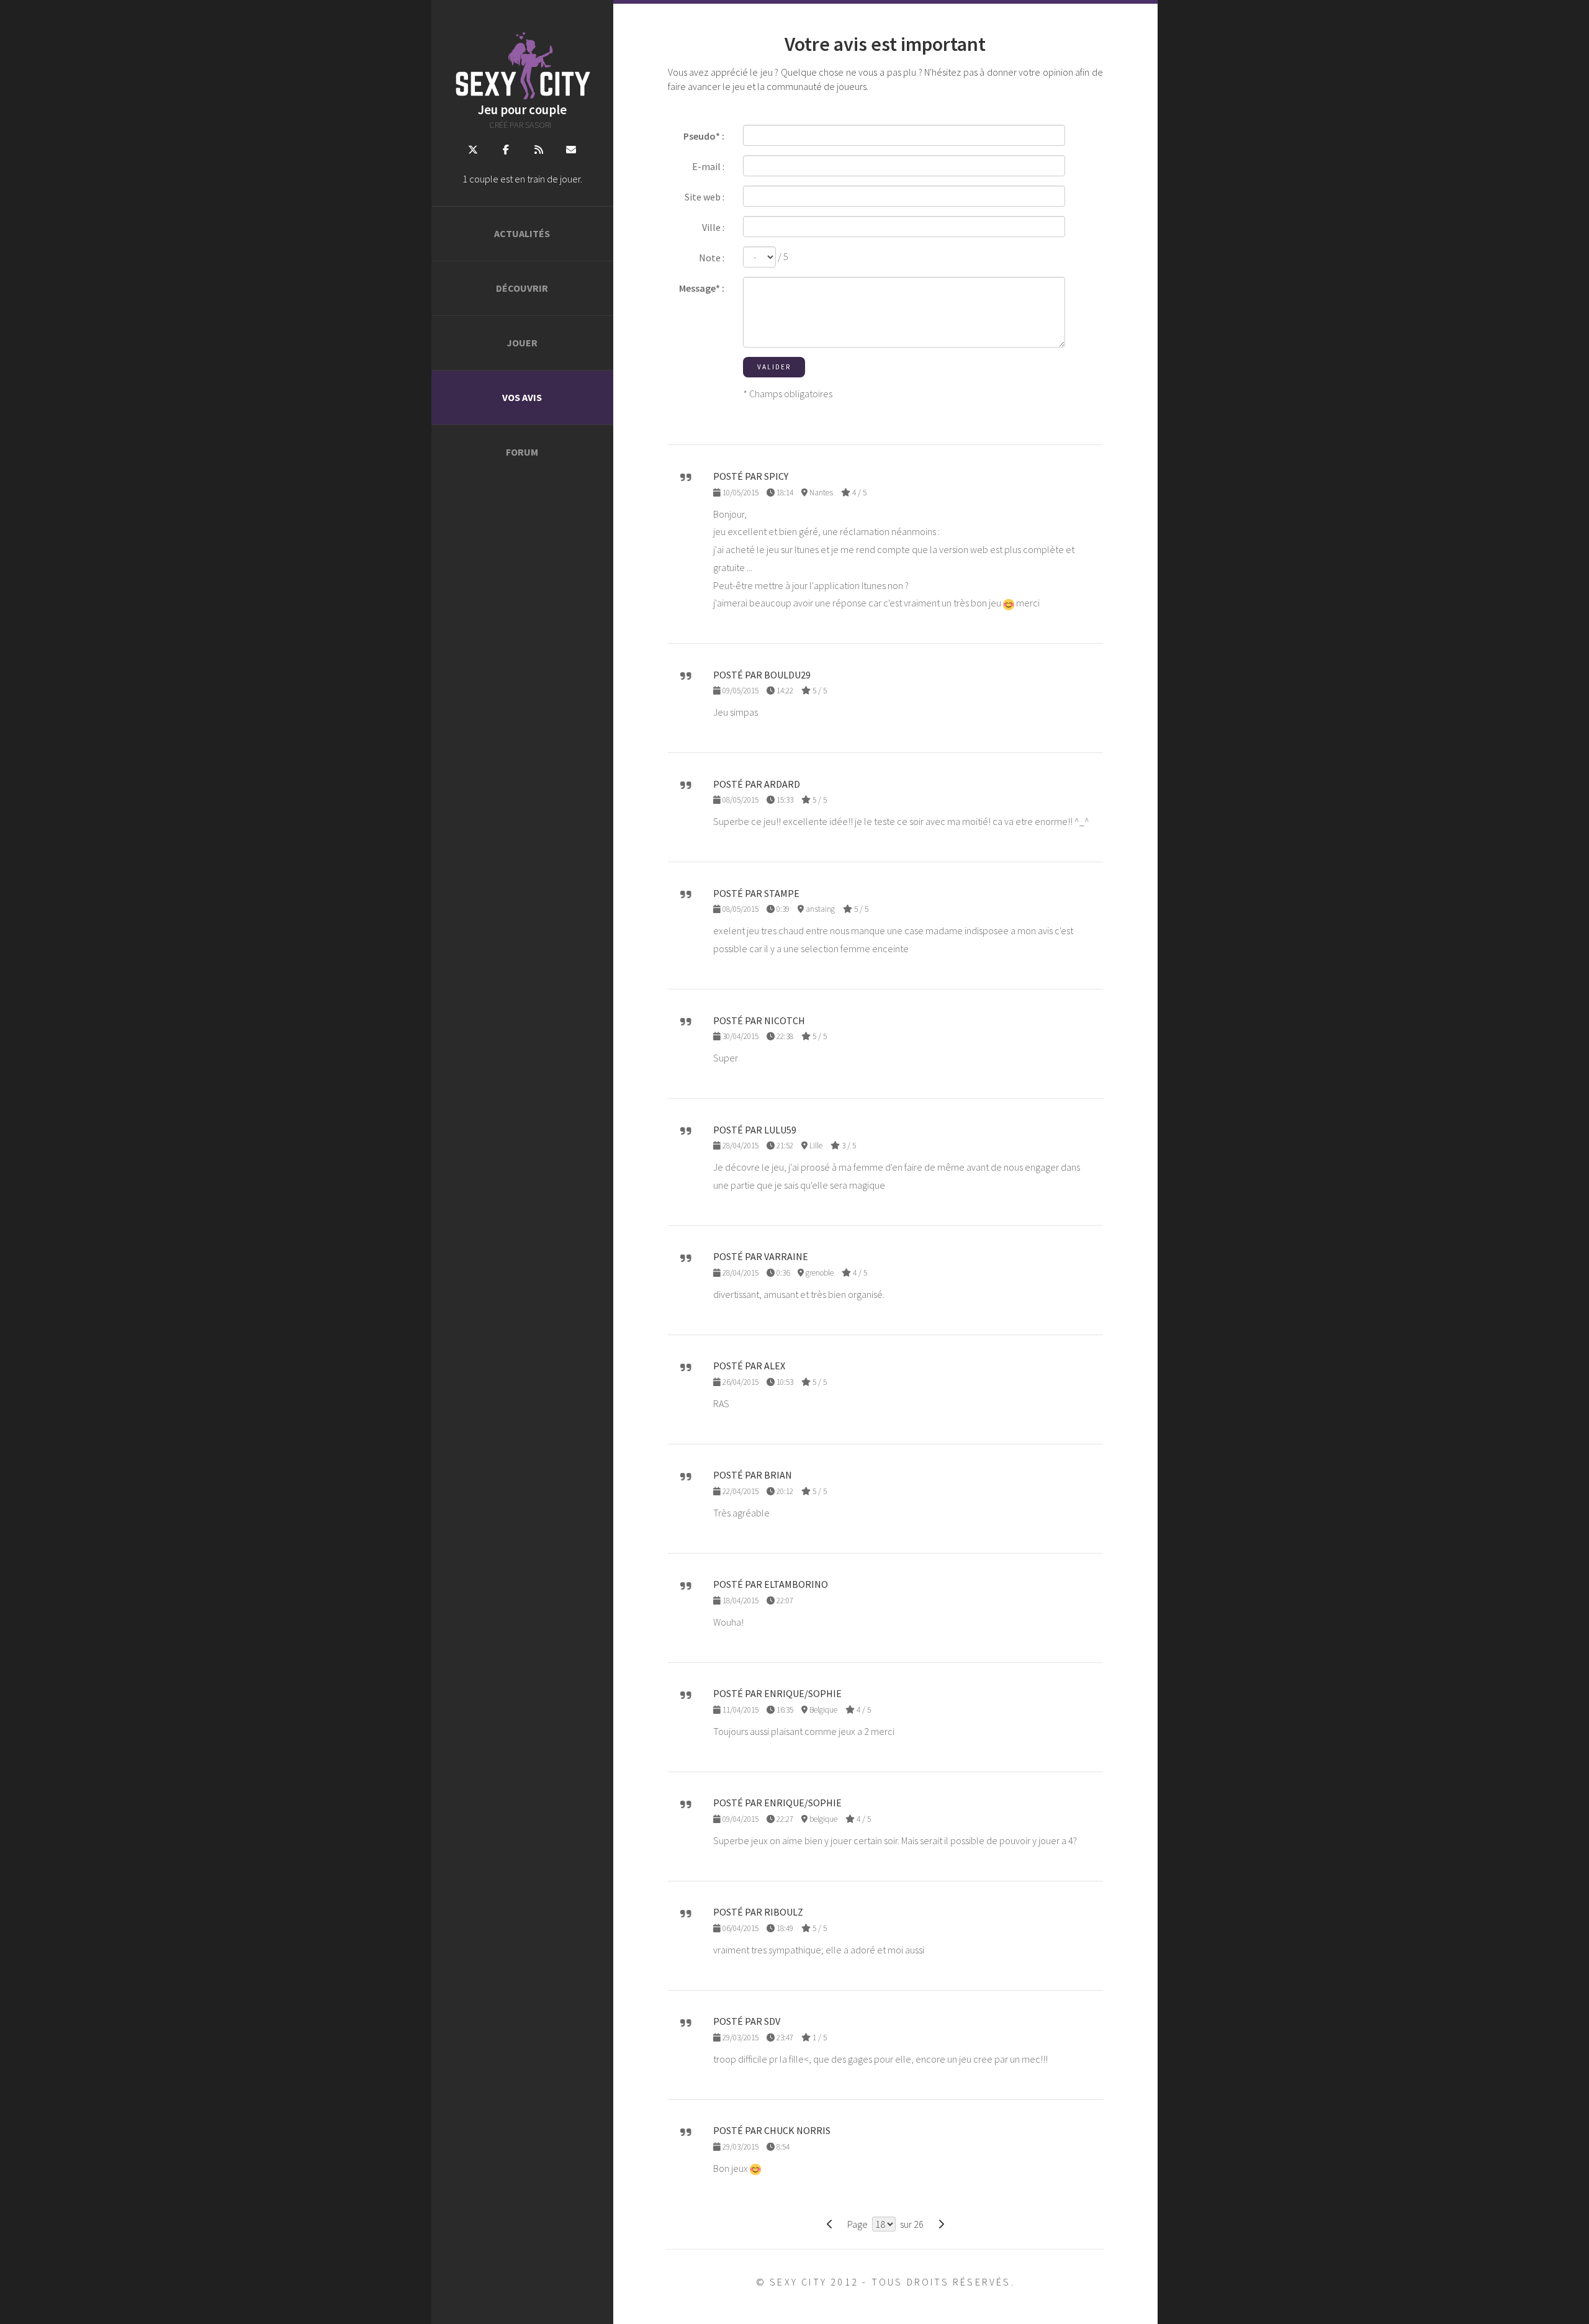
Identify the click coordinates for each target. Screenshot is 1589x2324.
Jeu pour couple (522, 110)
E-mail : (708, 166)
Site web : (704, 197)
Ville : (713, 227)
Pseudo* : (704, 136)
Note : (712, 258)
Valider (774, 367)
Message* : (702, 288)
